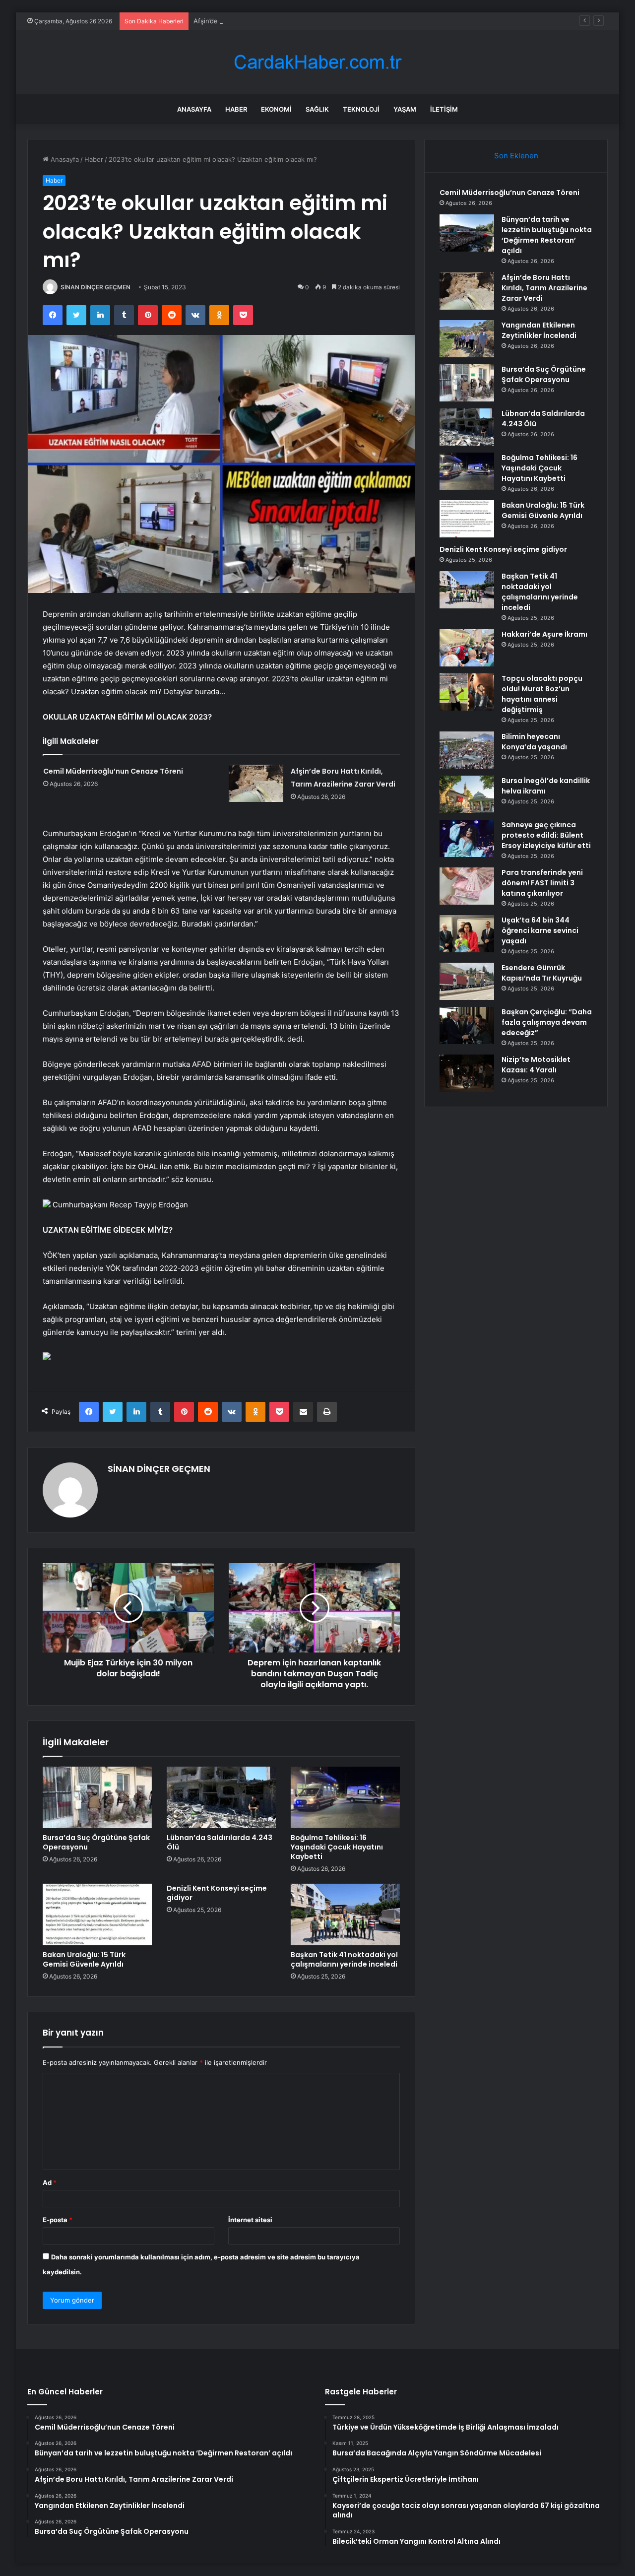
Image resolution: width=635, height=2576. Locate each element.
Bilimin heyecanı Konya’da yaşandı (534, 742)
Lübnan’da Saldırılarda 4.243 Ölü (220, 1842)
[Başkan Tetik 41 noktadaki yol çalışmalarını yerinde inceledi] (345, 1915)
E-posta (58, 2220)
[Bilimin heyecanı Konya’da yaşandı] (467, 750)
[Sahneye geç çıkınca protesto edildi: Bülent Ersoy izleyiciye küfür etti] (467, 838)
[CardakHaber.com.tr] (317, 62)
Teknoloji (361, 109)
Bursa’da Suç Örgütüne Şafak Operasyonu (96, 1842)
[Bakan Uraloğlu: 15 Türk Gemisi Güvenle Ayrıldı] (97, 1915)
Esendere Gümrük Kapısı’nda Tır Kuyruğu (542, 973)
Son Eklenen (516, 156)
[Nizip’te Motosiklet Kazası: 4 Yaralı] (467, 1073)
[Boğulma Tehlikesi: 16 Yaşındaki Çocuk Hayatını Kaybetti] (345, 1797)
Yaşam (405, 109)
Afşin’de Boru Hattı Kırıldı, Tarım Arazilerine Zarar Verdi (277, 21)
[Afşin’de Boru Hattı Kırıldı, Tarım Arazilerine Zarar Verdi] (256, 783)
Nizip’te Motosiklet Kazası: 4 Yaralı (536, 1065)
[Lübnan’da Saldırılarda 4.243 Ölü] (221, 1797)
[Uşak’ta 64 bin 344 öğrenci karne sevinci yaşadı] (467, 934)
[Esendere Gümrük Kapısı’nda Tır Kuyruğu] (467, 981)
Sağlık (317, 109)
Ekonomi (276, 109)
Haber (236, 109)
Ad (50, 2182)
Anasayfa (194, 109)
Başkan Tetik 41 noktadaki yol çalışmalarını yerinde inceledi (344, 1959)
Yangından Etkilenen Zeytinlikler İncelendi (539, 330)
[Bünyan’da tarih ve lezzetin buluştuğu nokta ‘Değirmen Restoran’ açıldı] (467, 233)
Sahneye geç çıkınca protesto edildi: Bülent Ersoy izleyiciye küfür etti (546, 835)
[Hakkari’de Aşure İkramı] (467, 648)
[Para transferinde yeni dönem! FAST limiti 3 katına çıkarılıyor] (467, 886)
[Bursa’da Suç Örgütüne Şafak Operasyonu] (97, 1797)
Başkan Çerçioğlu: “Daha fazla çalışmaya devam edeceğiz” (547, 1022)
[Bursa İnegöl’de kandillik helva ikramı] (467, 794)
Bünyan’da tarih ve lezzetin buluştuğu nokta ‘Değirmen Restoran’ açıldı (547, 235)
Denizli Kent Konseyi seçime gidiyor (217, 1893)
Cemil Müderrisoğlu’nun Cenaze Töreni (113, 771)
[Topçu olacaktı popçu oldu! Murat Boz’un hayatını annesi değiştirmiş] (467, 692)
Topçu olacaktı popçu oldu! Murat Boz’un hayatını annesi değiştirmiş (542, 694)
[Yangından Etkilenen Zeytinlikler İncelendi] (467, 339)
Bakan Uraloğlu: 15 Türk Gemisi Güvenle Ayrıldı (84, 1959)
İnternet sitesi (250, 2220)
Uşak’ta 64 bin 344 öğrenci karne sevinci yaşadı (540, 930)
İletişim (444, 109)
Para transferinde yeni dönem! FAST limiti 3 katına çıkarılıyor (542, 883)
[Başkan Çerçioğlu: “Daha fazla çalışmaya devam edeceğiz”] (467, 1025)
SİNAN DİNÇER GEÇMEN (95, 287)
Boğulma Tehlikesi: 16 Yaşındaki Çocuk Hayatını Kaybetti (337, 1847)
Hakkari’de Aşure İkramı (544, 634)
